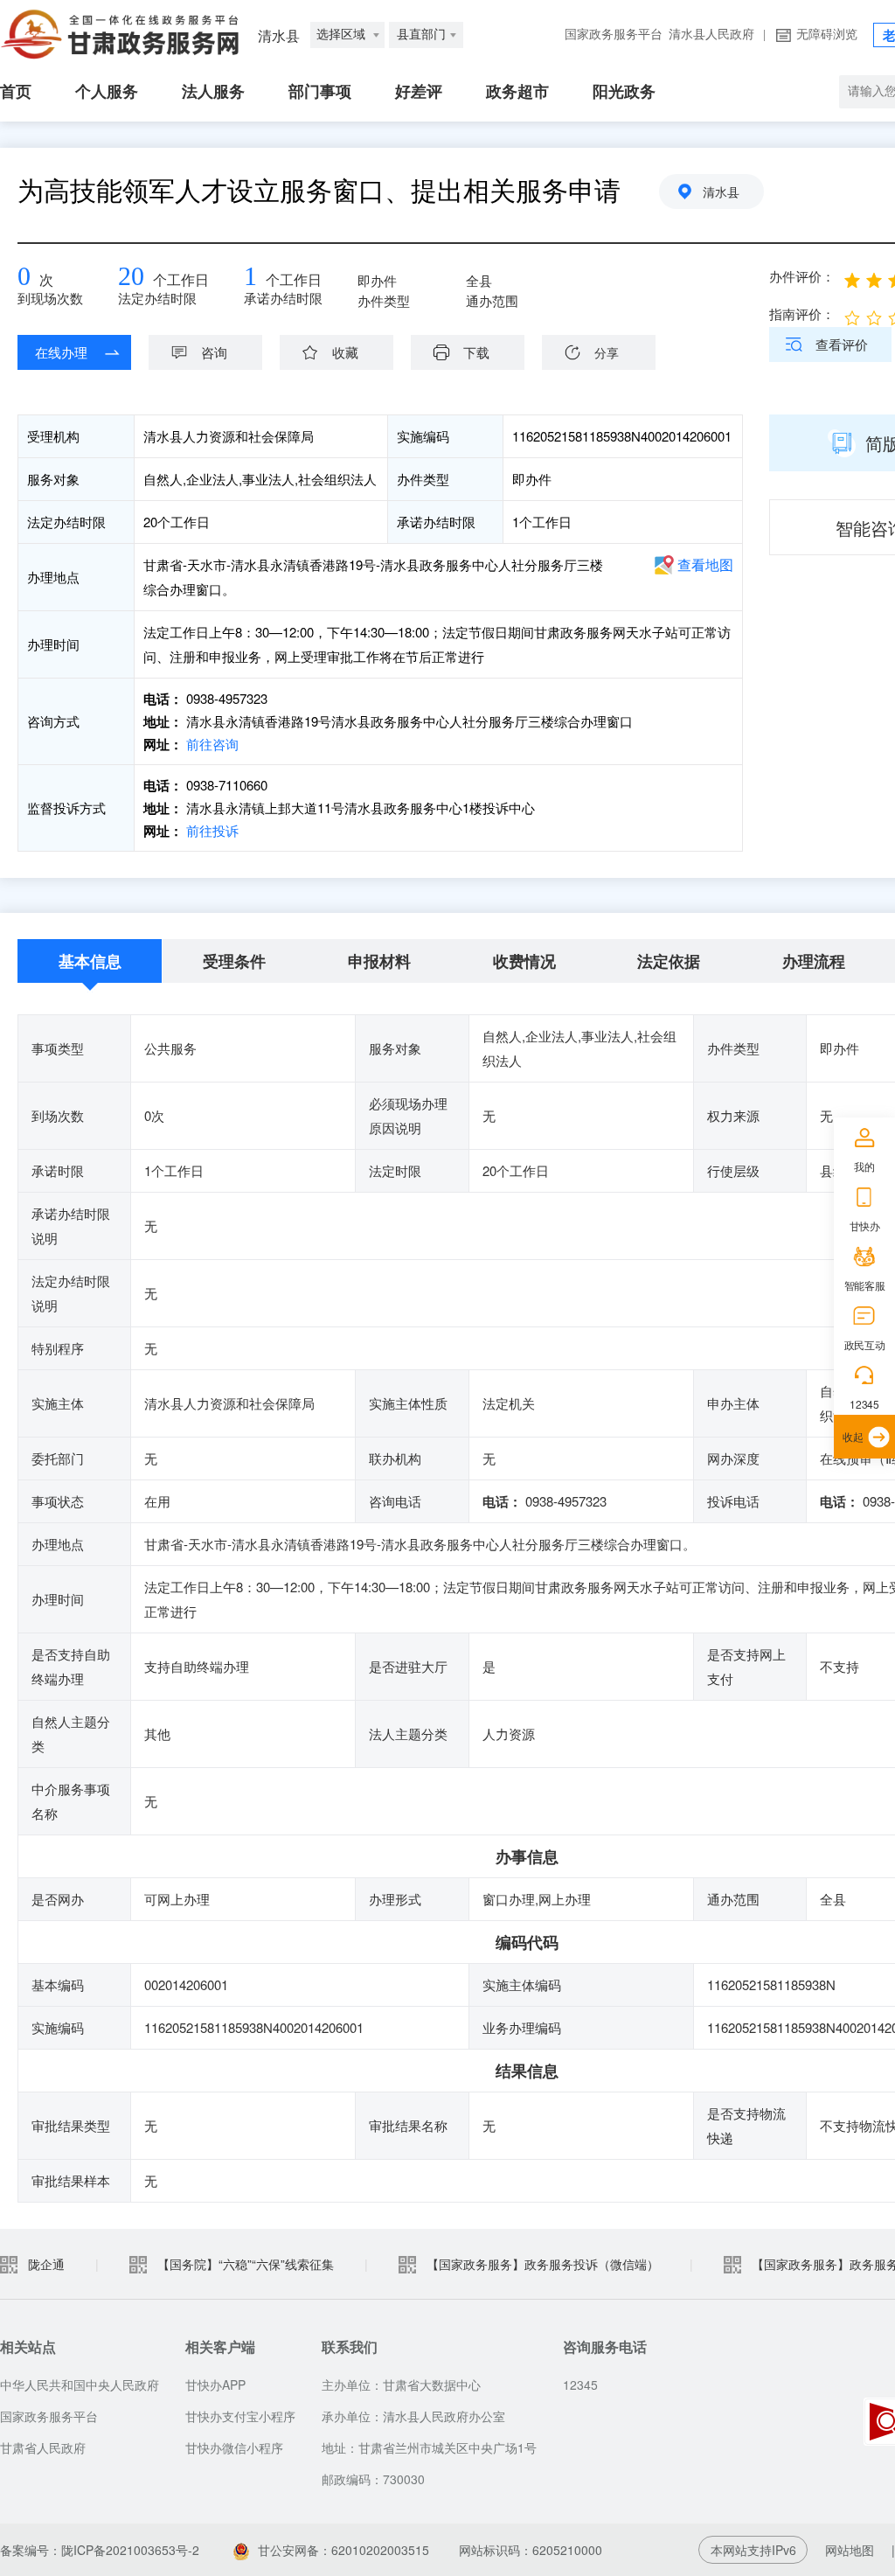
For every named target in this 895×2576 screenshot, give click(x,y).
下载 (476, 352)
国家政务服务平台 (614, 35)
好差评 (419, 92)
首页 (16, 92)
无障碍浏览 (827, 35)
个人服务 (107, 92)
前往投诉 (211, 830)
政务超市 (517, 92)
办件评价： (802, 276)
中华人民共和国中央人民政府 (80, 2385)
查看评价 (842, 344)
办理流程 (814, 961)
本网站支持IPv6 (753, 2550)
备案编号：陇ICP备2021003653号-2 (100, 2550)
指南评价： (802, 313)
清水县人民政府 (711, 35)
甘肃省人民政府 (43, 2447)
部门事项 (320, 92)
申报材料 (379, 961)
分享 (607, 352)
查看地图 (705, 564)
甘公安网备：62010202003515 (343, 2550)
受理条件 (234, 961)
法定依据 (669, 961)
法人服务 (213, 92)
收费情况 (524, 961)
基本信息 (90, 961)
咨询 (214, 352)
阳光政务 (624, 92)
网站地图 (850, 2550)
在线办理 (61, 352)
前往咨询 (211, 744)
